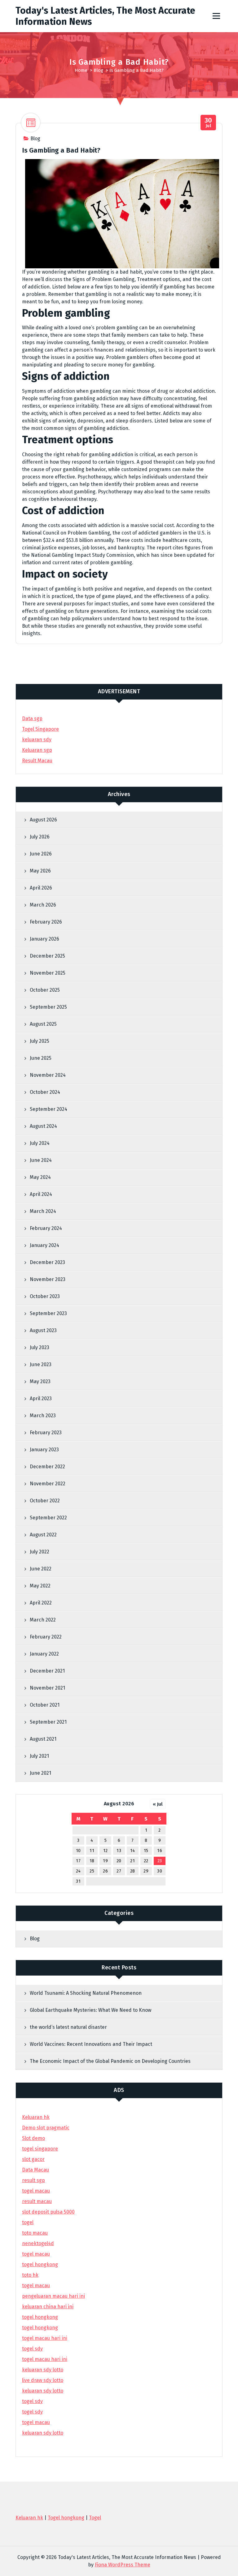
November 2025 (48, 973)
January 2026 (44, 939)
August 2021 (43, 1739)
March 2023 (43, 1416)
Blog (98, 70)
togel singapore (40, 2149)
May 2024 (40, 1177)
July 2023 (40, 1347)
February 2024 (46, 1228)
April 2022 (41, 1603)
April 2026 (41, 888)
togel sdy (32, 2401)
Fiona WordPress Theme (123, 2565)
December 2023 (47, 1262)
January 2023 (44, 1450)
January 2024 (44, 1245)
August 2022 (43, 1535)
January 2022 (44, 1654)
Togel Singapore (40, 729)
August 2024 (43, 1126)
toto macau (35, 2233)
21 (132, 1861)
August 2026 (43, 820)
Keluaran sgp (37, 750)
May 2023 (40, 1381)
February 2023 (46, 1433)
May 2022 (40, 1586)
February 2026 (46, 922)
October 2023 (45, 1296)
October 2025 (45, 990)
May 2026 (40, 871)
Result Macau (37, 761)
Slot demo (33, 2138)
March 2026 (43, 905)
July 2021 (39, 1756)
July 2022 (40, 1552)
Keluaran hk (36, 2117)
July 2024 (40, 1143)
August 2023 (43, 1330)
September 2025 (48, 1007)
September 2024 (48, 1109)
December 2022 (47, 1467)
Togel (95, 2518)
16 (160, 1851)
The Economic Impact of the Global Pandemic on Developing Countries (110, 2061)
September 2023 (48, 1313)
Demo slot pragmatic (46, 2128)
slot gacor (33, 2159)
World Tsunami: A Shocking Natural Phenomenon (86, 1993)
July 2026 (40, 837)
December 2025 (47, 956)
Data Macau (35, 2170)
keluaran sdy (37, 740)
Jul (208, 123)
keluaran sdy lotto (43, 2433)
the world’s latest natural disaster (68, 2027)
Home (81, 70)
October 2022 (45, 1501)
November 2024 (48, 1075)
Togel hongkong (66, 2518)
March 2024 (43, 1211)
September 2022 (48, 1518)
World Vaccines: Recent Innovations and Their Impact (91, 2044)
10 (78, 1851)
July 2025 (40, 1041)
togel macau (36, 2422)
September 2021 (48, 1722)
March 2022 (43, 1620)
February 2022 (46, 1637)
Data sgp (32, 719)
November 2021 (47, 1688)
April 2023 (41, 1398)
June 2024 (41, 1160)
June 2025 (41, 1058)
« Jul (158, 1804)
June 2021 (40, 1773)
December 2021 (47, 1671)
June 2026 (41, 854)
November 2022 (48, 1484)
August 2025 (43, 1024)
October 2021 (45, 1705)
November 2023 (48, 1279)
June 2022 (41, 1569)
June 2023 (41, 1364)
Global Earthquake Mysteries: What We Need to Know (90, 2010)
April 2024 (41, 1194)
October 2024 (45, 1092)
